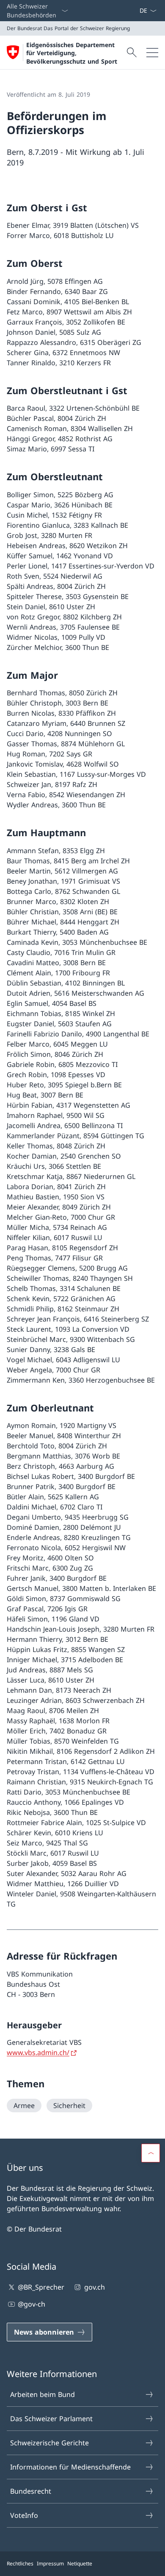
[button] (151, 2153)
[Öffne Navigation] (152, 52)
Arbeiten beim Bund (43, 2394)
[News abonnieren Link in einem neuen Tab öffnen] (136, 11)
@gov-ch (32, 2304)
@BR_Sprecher (41, 2287)
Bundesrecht (31, 2491)
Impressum (50, 2563)
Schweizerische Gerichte (49, 2443)
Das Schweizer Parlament (51, 2419)
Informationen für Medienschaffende (70, 2467)
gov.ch (94, 2287)
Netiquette (80, 2563)
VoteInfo (24, 2515)
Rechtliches (20, 2563)
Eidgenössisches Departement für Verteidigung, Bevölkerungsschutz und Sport (72, 53)
